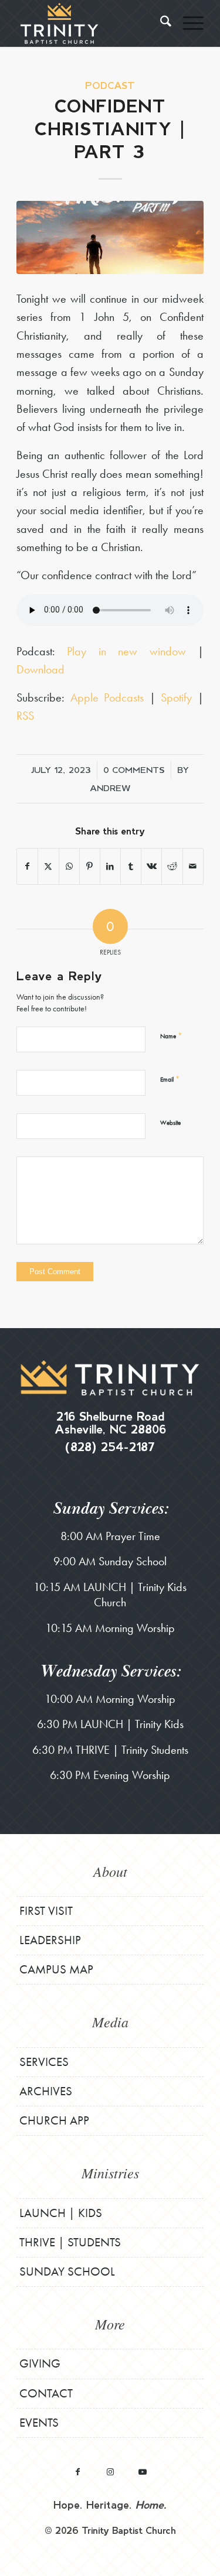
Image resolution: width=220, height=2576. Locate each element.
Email (170, 1079)
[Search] (160, 23)
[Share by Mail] (193, 866)
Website (170, 1123)
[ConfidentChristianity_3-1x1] (110, 237)
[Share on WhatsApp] (69, 866)
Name (171, 1036)
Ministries (110, 2173)
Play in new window (126, 651)
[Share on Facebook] (27, 866)
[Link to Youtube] (142, 2471)
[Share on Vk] (151, 866)
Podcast (110, 85)
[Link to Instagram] (110, 2471)
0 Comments (134, 769)
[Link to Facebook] (78, 2471)
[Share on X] (48, 866)
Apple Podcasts (107, 697)
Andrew (110, 788)
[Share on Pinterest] (90, 866)
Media (110, 2021)
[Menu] (187, 23)
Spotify (176, 697)
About (110, 1871)
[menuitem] (160, 23)
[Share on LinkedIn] (110, 866)
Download (40, 669)
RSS (25, 716)
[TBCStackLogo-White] (91, 23)
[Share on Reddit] (172, 866)
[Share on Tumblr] (131, 866)
